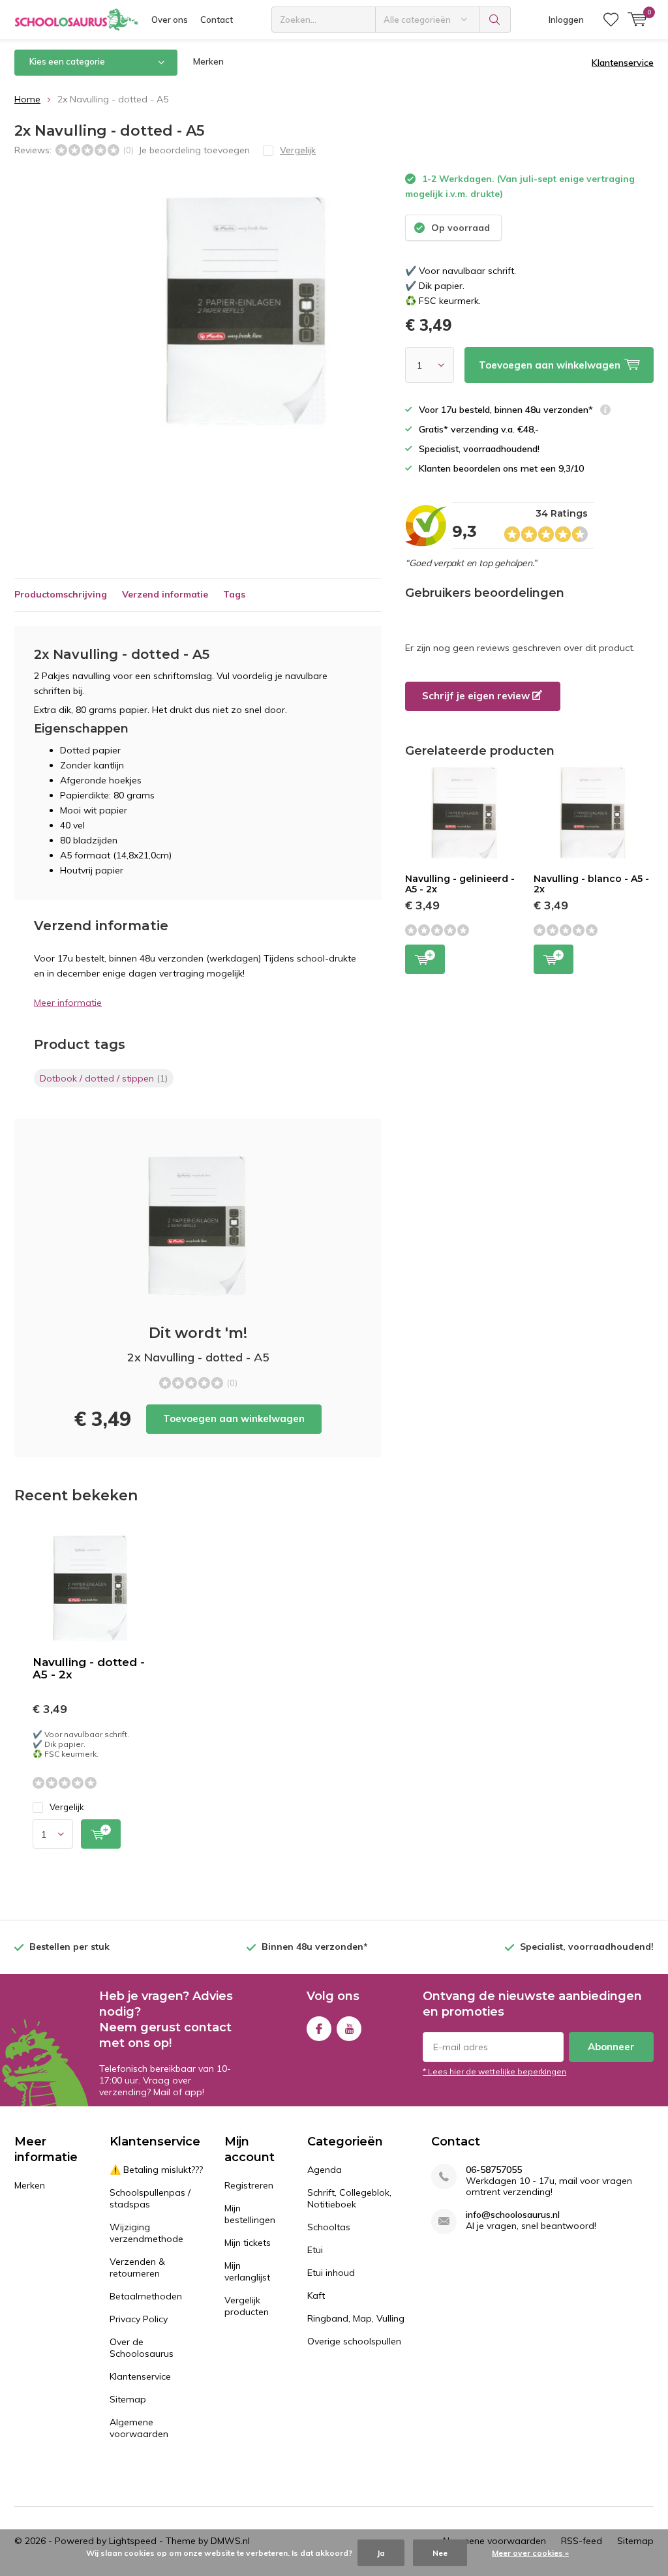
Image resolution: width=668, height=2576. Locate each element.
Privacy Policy (139, 2319)
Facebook (319, 2029)
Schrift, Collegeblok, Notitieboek (349, 2198)
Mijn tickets (248, 2243)
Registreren (249, 2185)
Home (27, 99)
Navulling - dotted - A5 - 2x (89, 1668)
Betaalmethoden (146, 2296)
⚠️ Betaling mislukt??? (156, 2170)
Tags (234, 594)
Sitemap (128, 2399)
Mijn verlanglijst (247, 2271)
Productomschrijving (61, 594)
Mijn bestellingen (250, 2214)
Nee (440, 2553)
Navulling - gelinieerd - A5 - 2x (460, 884)
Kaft (316, 2296)
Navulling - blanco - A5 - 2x (591, 884)
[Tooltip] (605, 411)
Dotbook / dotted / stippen (104, 1078)
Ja (381, 2553)
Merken (208, 61)
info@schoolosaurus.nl (513, 2215)
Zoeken (495, 20)
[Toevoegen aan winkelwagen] (101, 1834)
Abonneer (611, 2047)
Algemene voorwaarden (139, 2428)
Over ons (170, 20)
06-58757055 (494, 2170)
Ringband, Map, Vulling (356, 2318)
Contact (217, 20)
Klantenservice (623, 63)
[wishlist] (611, 20)
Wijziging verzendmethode (146, 2233)
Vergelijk (67, 1807)
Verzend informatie (165, 594)
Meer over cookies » (530, 2553)
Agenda (325, 2170)
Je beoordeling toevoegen (194, 150)
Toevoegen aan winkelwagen (234, 1418)
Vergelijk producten (247, 2306)
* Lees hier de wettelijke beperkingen (494, 2071)
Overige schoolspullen (354, 2341)
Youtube (349, 2029)
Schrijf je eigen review (477, 696)
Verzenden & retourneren (137, 2267)
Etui (315, 2250)
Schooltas (329, 2227)
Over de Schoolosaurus (142, 2348)
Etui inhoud (331, 2273)
